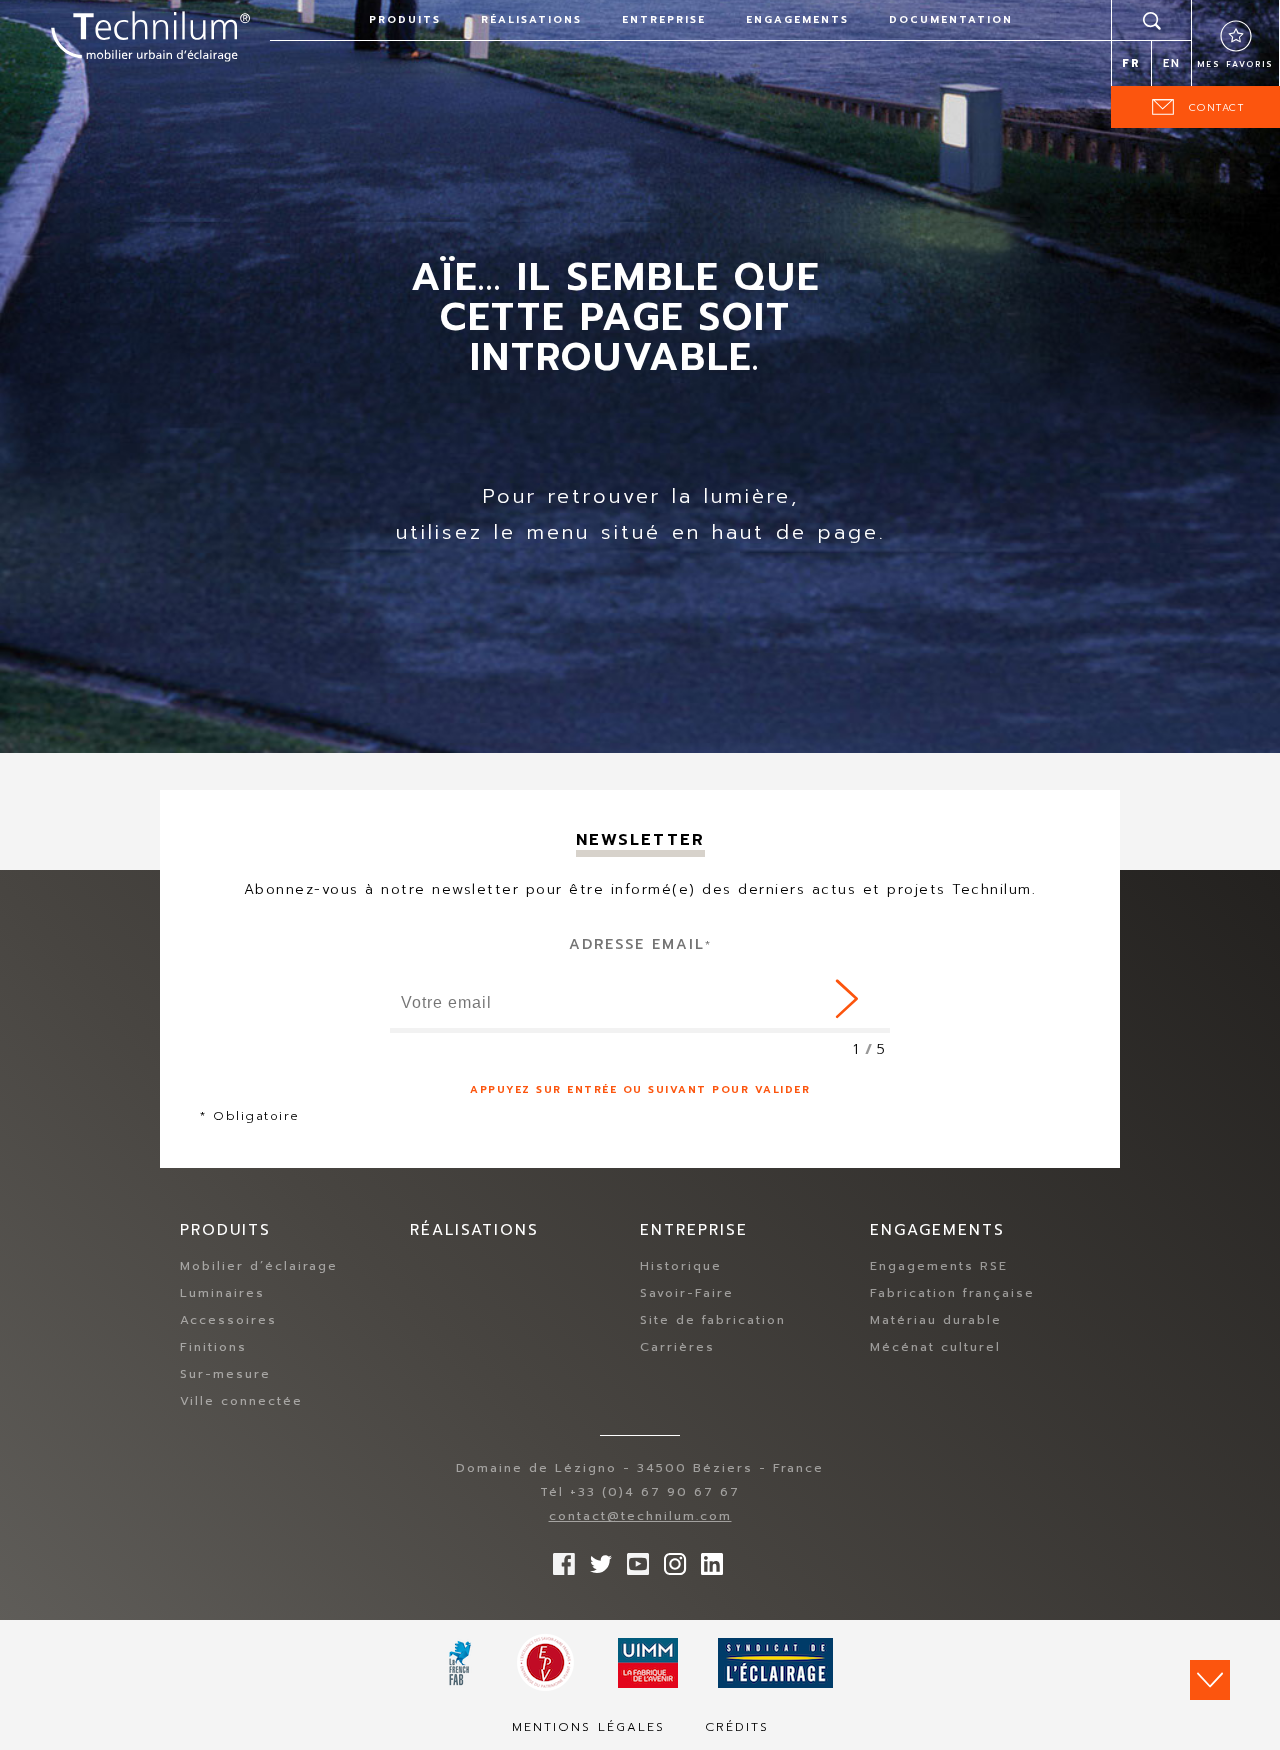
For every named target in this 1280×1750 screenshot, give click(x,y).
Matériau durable (936, 1320)
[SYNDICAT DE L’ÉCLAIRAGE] (775, 1663)
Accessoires (228, 1320)
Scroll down (1210, 1680)
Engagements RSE (939, 1266)
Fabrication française (952, 1293)
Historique (681, 1266)
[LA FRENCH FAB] (460, 1663)
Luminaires (222, 1293)
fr (1131, 63)
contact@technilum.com (640, 1516)
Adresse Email (640, 944)
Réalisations (531, 19)
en (1172, 63)
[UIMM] (648, 1663)
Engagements (797, 19)
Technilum (150, 34)
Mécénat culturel (935, 1347)
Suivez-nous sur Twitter (596, 1559)
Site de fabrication (713, 1320)
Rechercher (1152, 20)
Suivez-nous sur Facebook (559, 1559)
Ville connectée (241, 1401)
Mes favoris (1235, 64)
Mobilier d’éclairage (259, 1266)
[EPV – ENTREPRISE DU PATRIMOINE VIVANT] (545, 1662)
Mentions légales (588, 1727)
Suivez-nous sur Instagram (670, 1559)
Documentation (951, 19)
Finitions (213, 1347)
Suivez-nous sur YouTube (633, 1559)
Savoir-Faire (687, 1293)
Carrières (677, 1347)
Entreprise (664, 19)
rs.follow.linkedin (707, 1559)
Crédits (737, 1727)
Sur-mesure (225, 1374)
